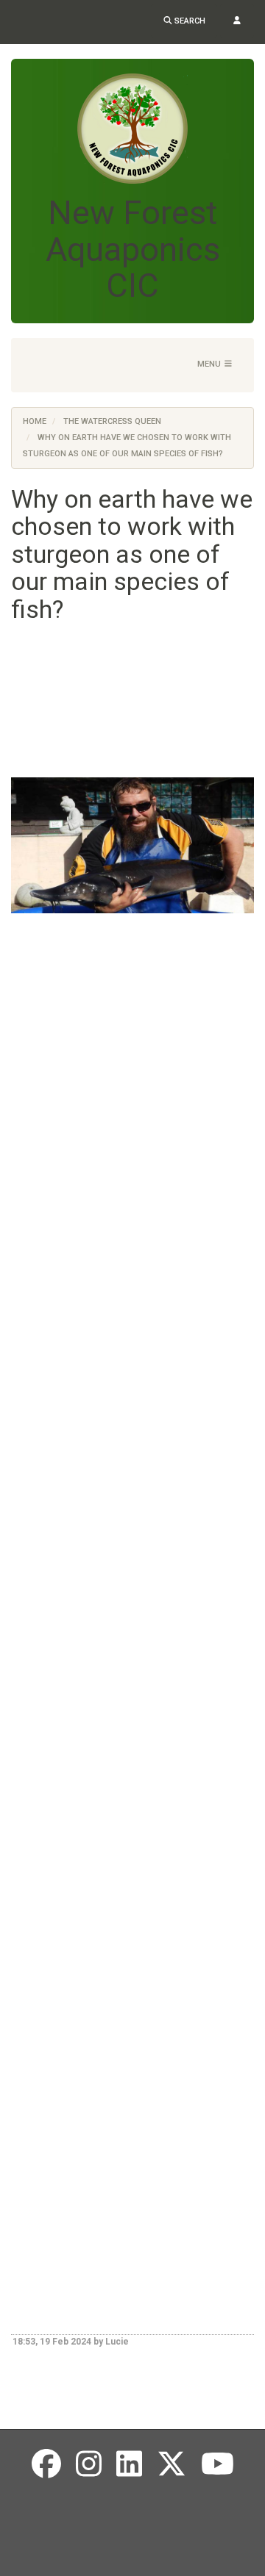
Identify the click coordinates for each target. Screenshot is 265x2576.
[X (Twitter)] (172, 2465)
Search (189, 21)
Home (35, 421)
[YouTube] (218, 2465)
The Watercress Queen (112, 421)
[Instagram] (89, 2465)
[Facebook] (46, 2465)
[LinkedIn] (129, 2465)
